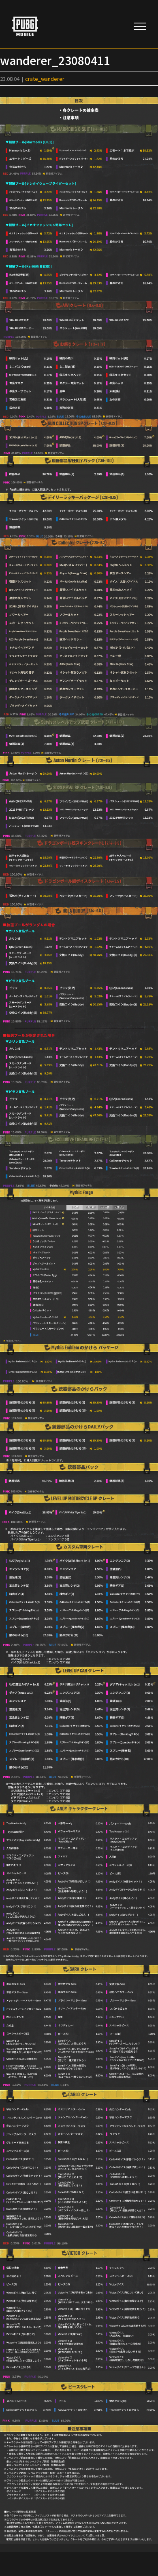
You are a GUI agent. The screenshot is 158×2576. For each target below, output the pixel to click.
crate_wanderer (45, 79)
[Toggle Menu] (140, 26)
